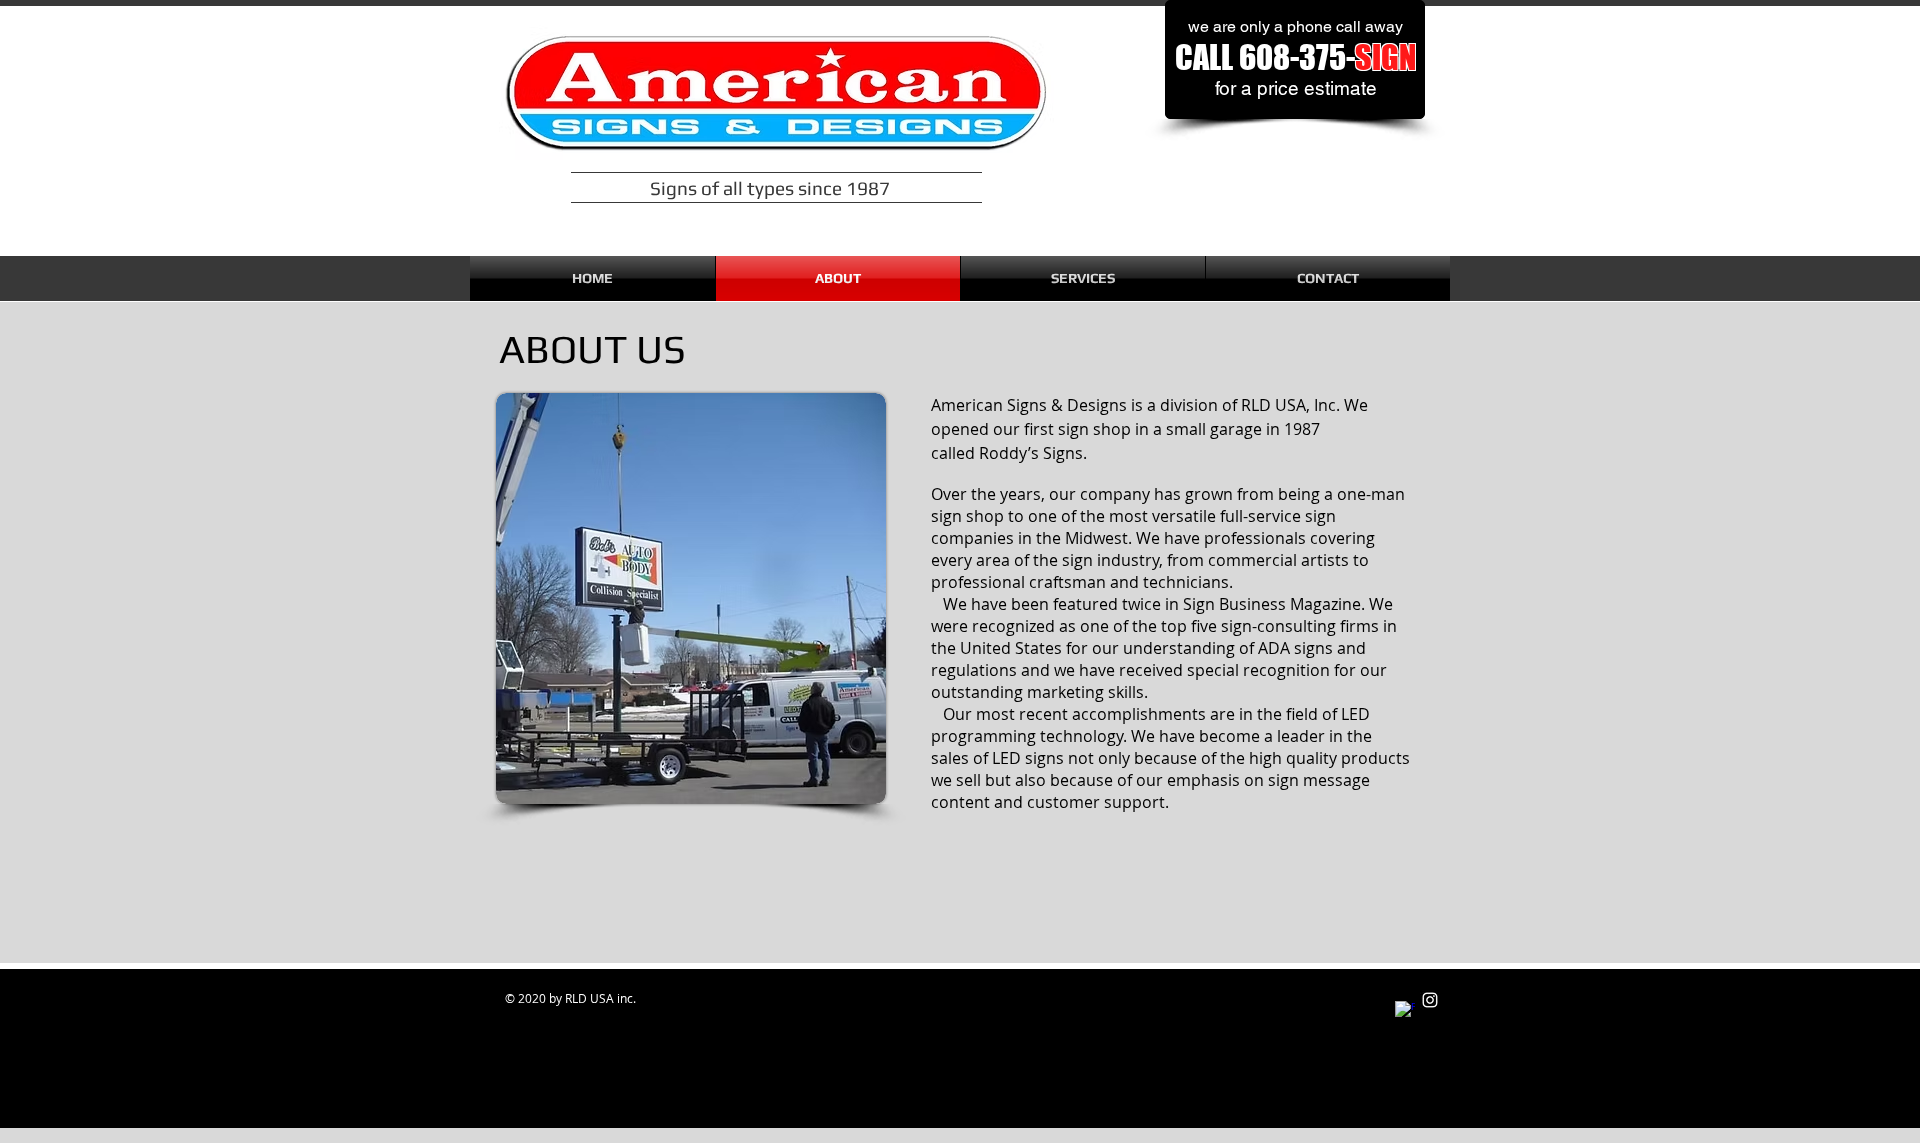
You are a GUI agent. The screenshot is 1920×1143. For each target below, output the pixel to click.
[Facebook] (1405, 1011)
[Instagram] (1430, 1000)
